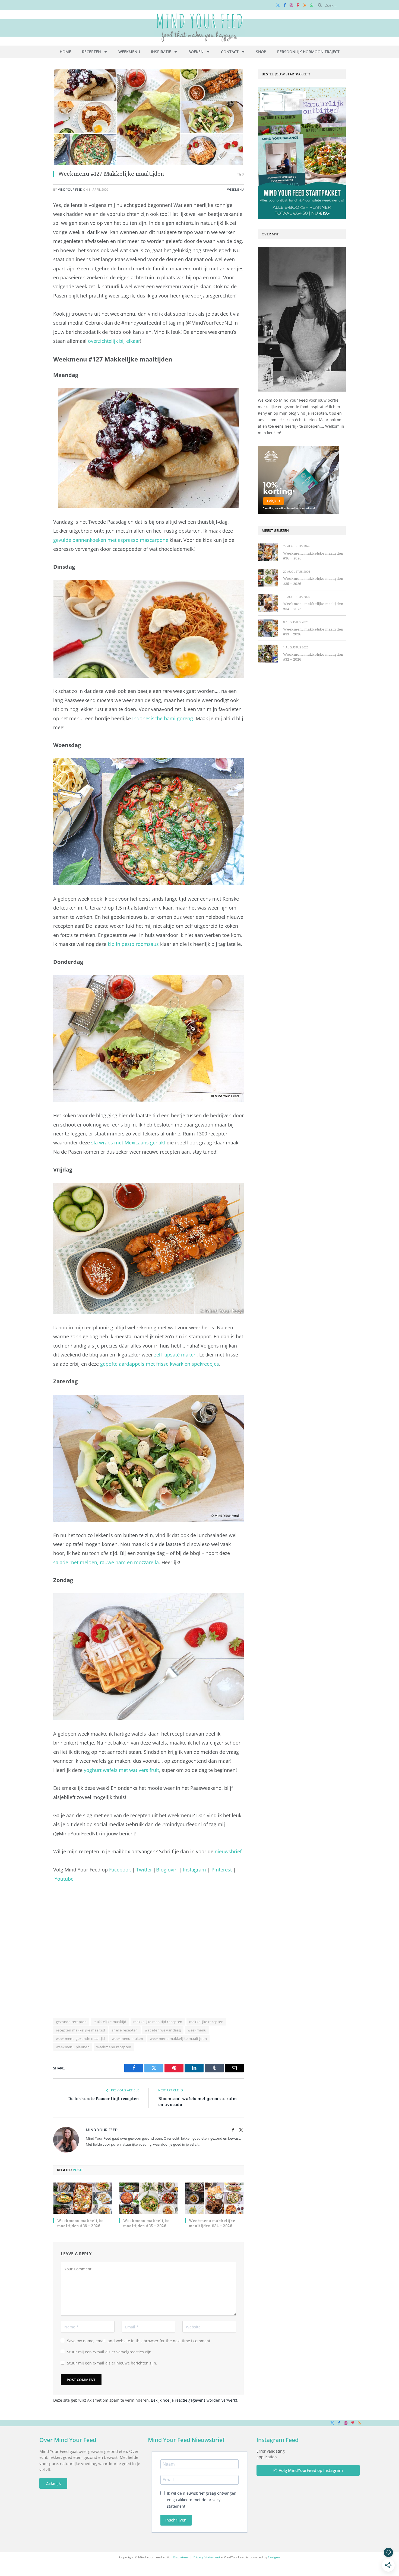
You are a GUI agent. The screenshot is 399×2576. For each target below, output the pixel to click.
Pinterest (222, 1870)
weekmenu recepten (114, 2047)
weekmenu (197, 2030)
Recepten (91, 52)
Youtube (64, 1879)
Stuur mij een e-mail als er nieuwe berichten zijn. (112, 2363)
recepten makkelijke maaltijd (80, 2030)
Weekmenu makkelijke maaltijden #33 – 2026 (313, 632)
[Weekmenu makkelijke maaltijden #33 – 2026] (268, 628)
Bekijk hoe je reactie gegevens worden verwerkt (194, 2400)
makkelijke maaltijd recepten (158, 2022)
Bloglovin (167, 1870)
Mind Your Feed (70, 189)
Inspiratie (161, 52)
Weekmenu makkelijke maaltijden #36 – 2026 (80, 2223)
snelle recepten (125, 2030)
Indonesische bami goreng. (163, 718)
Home (65, 52)
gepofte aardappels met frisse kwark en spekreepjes (160, 1364)
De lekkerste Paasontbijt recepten (104, 2098)
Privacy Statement (206, 2557)
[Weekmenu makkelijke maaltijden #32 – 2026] (268, 653)
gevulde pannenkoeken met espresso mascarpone (111, 540)
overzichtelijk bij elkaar (114, 341)
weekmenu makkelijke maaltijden (178, 2039)
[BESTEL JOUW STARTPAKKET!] (302, 153)
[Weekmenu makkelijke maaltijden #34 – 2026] (214, 2198)
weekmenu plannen (73, 2047)
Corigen (274, 2557)
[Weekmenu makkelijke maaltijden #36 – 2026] (83, 2198)
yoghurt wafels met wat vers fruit (121, 1770)
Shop (261, 52)
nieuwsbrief (228, 1851)
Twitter (144, 1870)
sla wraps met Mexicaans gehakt (128, 1143)
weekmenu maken (127, 2039)
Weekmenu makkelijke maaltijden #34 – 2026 (212, 2223)
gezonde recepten (71, 2022)
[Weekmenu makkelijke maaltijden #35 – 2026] (149, 2198)
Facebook (120, 1870)
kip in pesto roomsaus (133, 944)
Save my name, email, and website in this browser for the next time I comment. (139, 2341)
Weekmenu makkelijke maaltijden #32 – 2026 (313, 657)
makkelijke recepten (206, 2022)
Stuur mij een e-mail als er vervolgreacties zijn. (110, 2352)
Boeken (196, 52)
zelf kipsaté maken (175, 1355)
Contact (230, 52)
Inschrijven (176, 2520)
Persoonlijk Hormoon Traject (308, 52)
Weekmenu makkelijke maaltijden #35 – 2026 (146, 2223)
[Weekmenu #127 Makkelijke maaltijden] (148, 117)
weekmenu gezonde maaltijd (80, 2039)
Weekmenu (129, 52)
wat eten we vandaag (163, 2030)
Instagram (194, 1870)
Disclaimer (181, 2557)
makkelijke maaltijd (110, 2022)
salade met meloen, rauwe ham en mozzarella (106, 1562)
